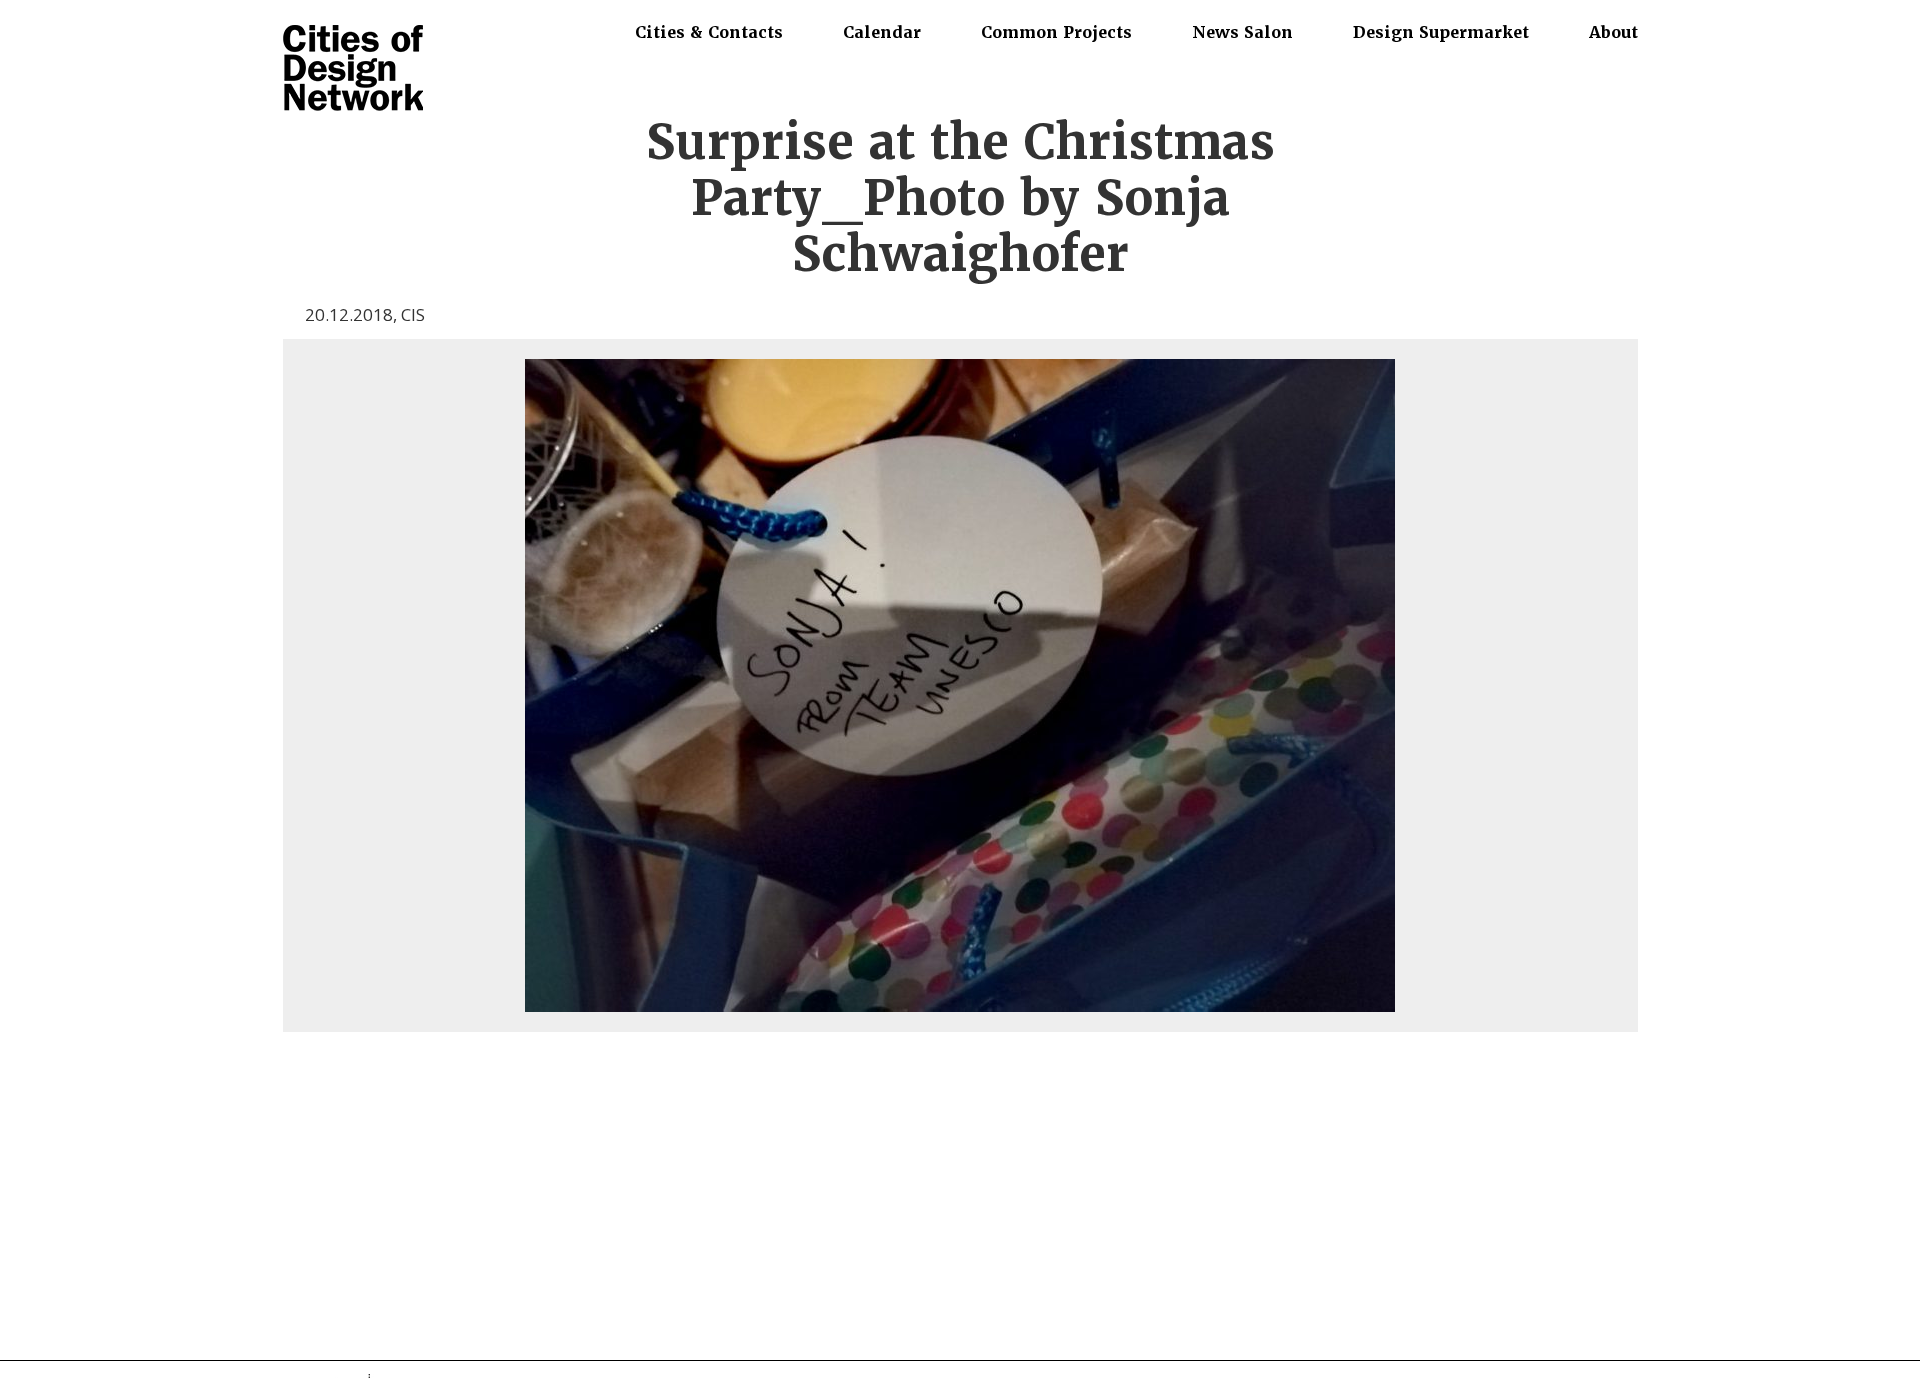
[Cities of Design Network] (353, 69)
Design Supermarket (1441, 32)
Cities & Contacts (709, 32)
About (1613, 32)
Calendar (882, 32)
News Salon (1242, 32)
